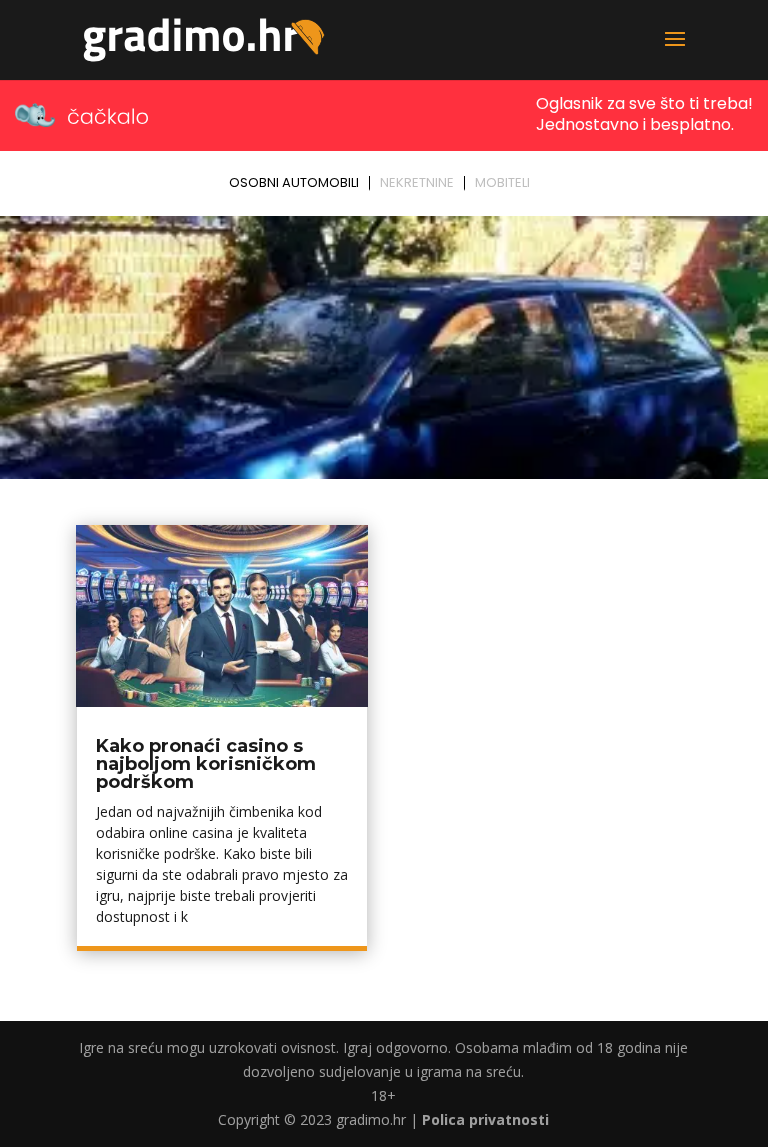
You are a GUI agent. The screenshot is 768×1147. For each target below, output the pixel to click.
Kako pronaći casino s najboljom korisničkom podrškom (206, 764)
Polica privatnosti (485, 1119)
